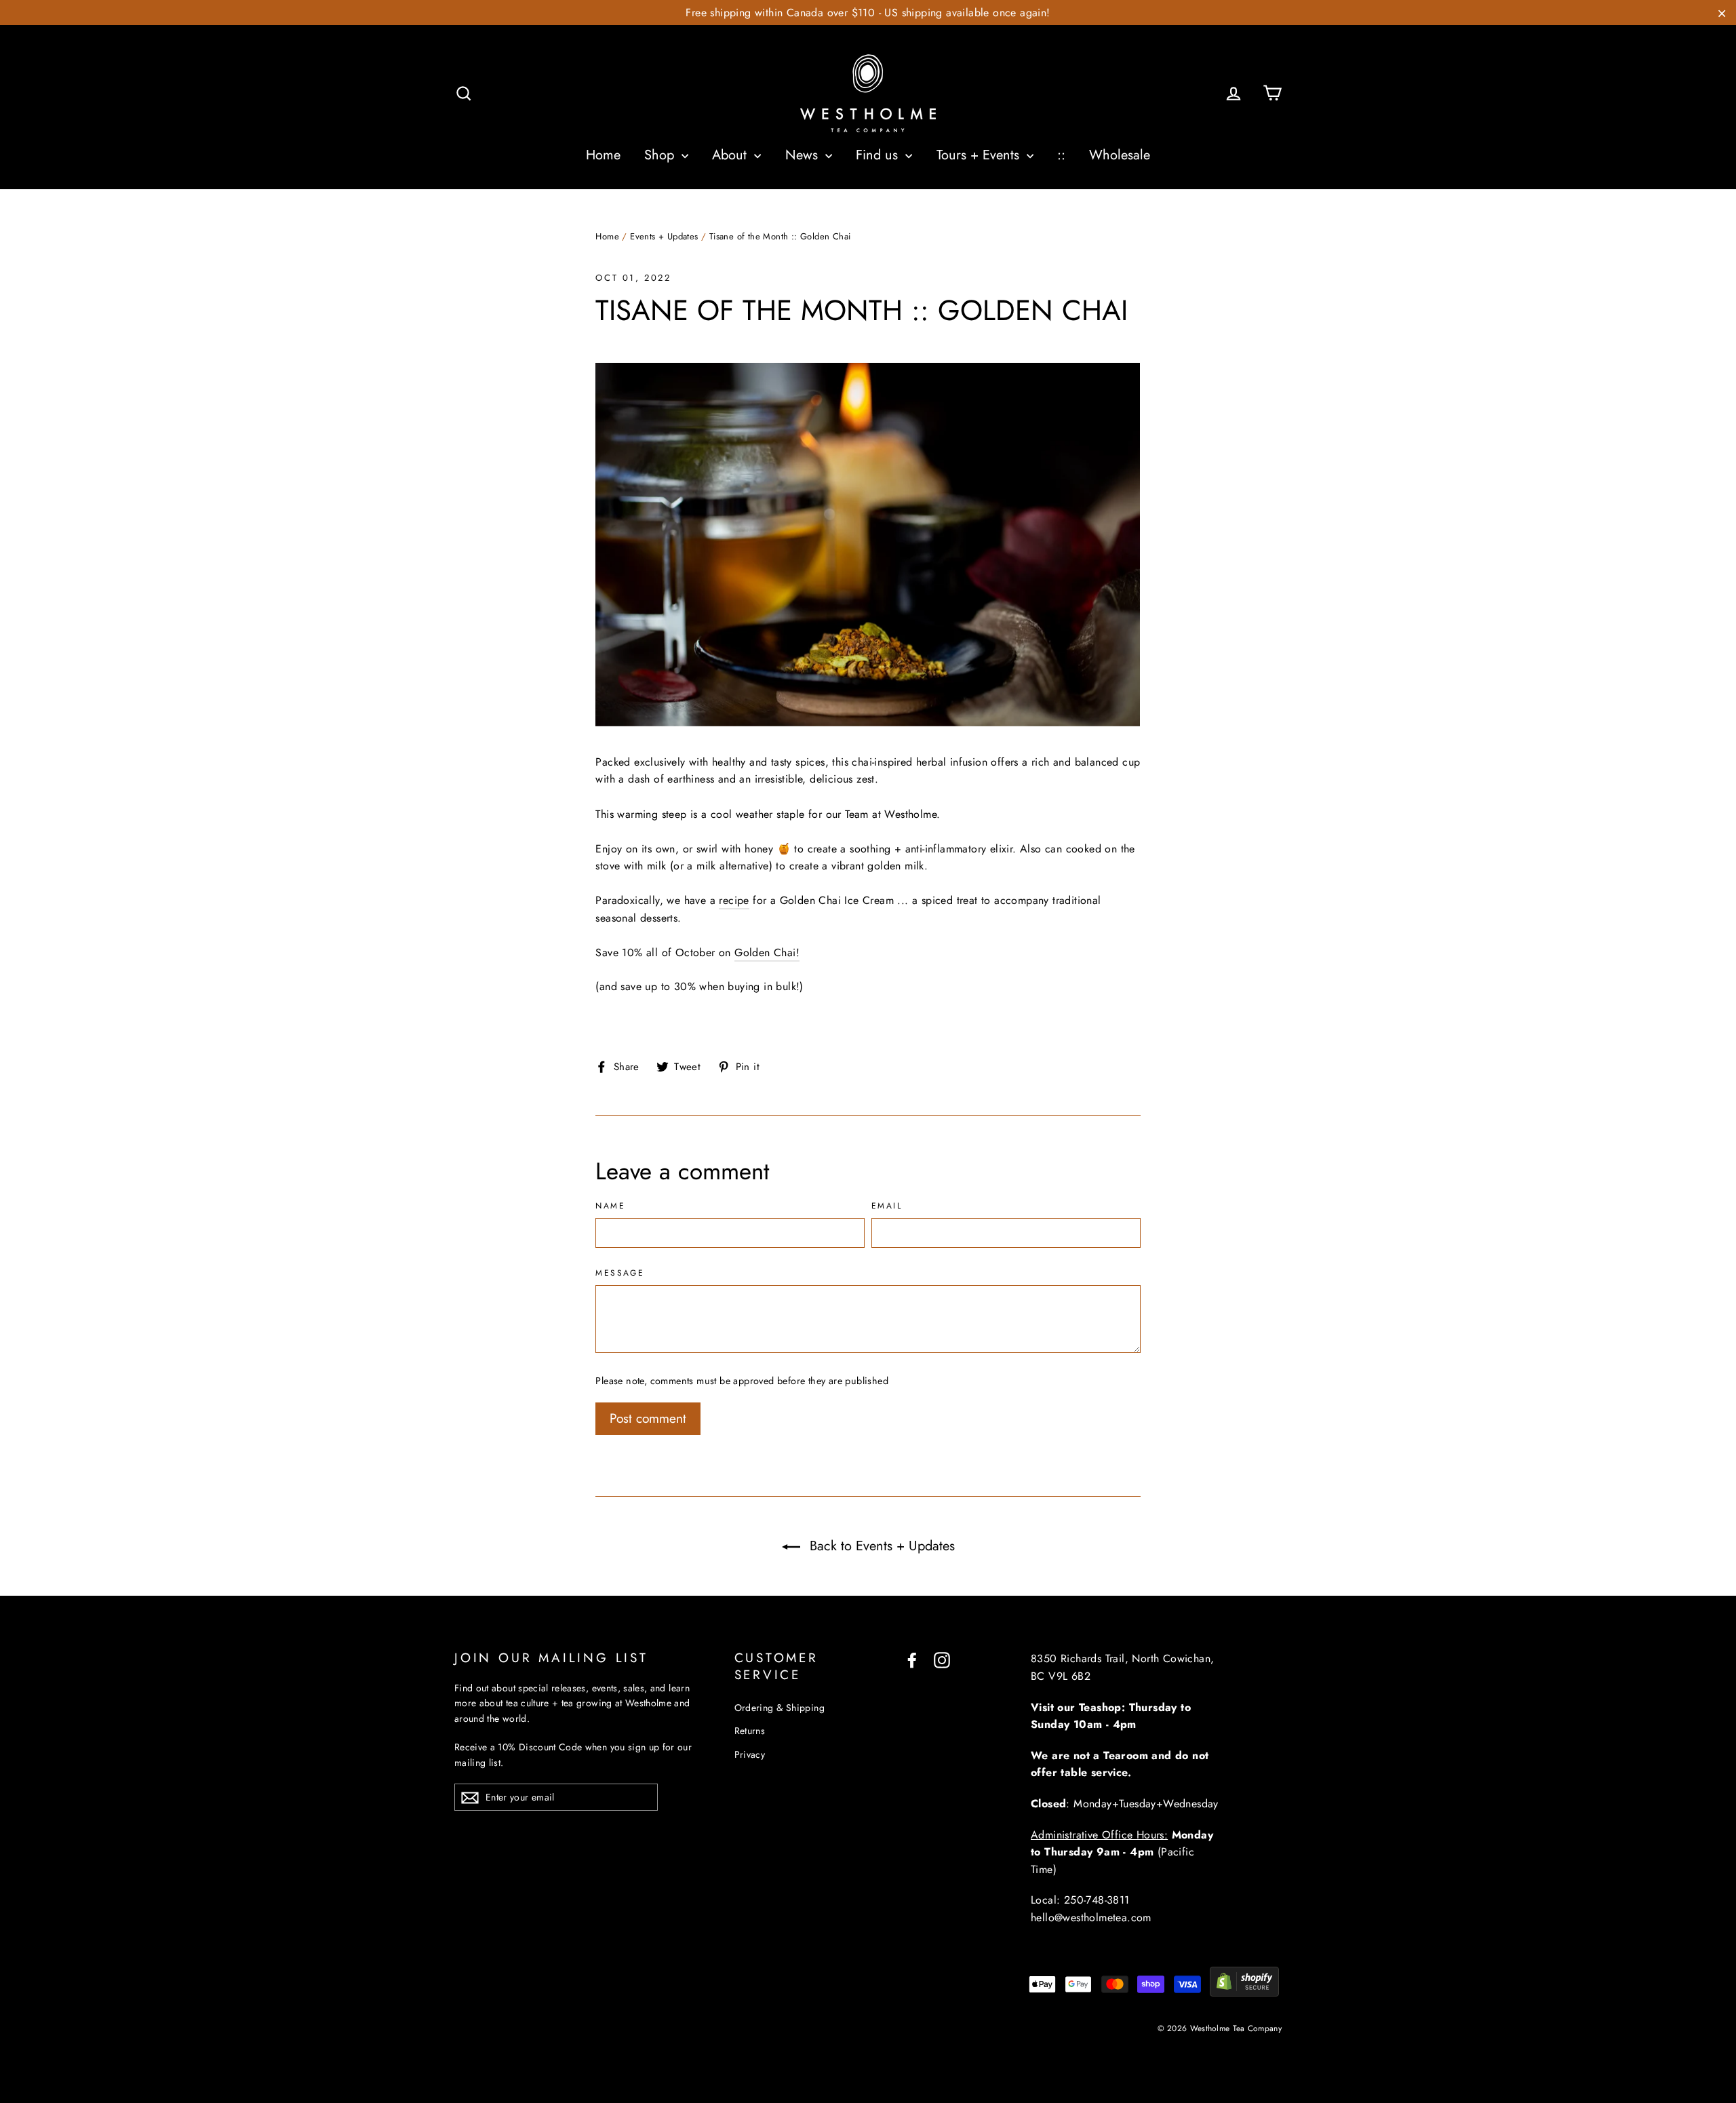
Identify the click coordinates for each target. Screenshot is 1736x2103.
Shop (661, 155)
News (804, 155)
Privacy (750, 1754)
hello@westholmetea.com (1091, 1918)
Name (610, 1206)
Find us (879, 155)
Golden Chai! (767, 952)
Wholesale (1120, 155)
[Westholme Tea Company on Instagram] (942, 1659)
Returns (750, 1731)
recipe (734, 900)
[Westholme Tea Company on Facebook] (912, 1659)
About (731, 155)
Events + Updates (664, 236)
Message (620, 1274)
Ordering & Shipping (780, 1708)
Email (887, 1206)
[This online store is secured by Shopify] (1244, 1993)
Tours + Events (980, 155)
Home (603, 155)
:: (1061, 155)
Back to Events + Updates (880, 1546)
